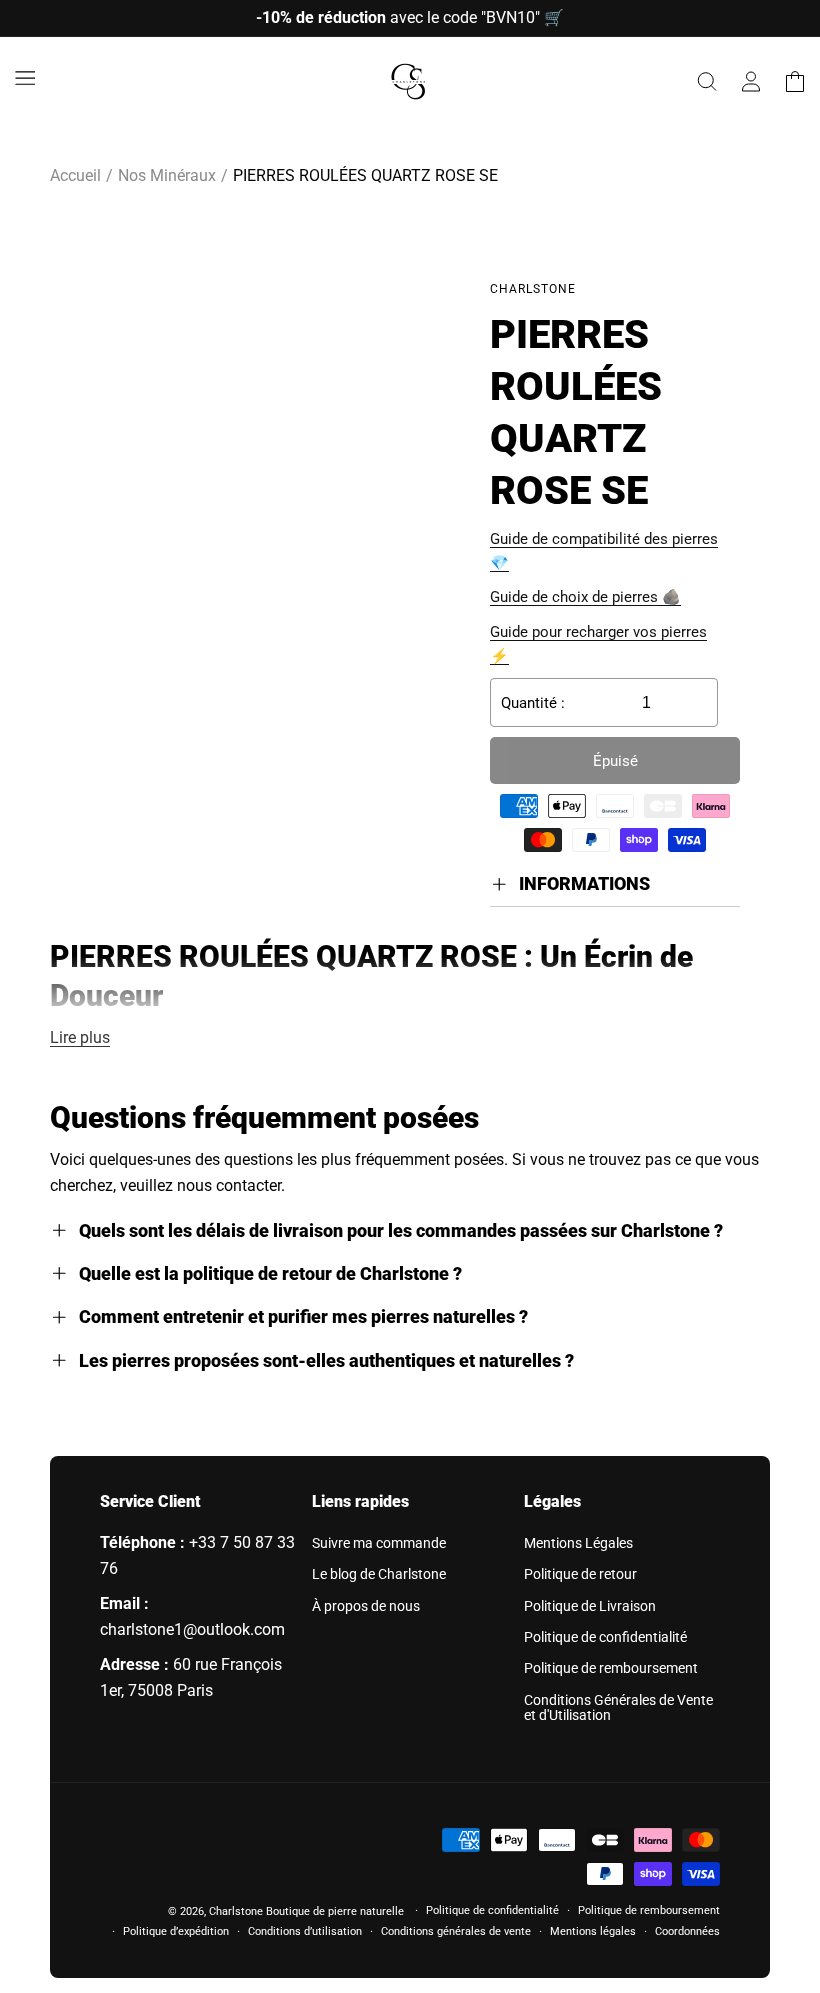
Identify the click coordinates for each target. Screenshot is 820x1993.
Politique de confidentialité (605, 1637)
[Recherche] (707, 82)
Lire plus (80, 1037)
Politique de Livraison (590, 1606)
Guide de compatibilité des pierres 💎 (604, 551)
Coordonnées (687, 1931)
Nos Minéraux (167, 175)
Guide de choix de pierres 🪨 (585, 597)
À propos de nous (366, 1606)
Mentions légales (593, 1931)
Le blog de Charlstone (379, 1574)
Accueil (75, 175)
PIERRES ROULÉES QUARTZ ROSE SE (365, 175)
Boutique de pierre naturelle (335, 1911)
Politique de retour (580, 1574)
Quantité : (533, 703)
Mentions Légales (578, 1543)
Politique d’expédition (176, 1931)
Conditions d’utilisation (305, 1931)
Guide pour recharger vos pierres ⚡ (598, 644)
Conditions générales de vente (456, 1931)
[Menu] (25, 78)
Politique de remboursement (611, 1668)
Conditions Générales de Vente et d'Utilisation (618, 1707)
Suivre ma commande (379, 1543)
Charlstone (236, 1911)
